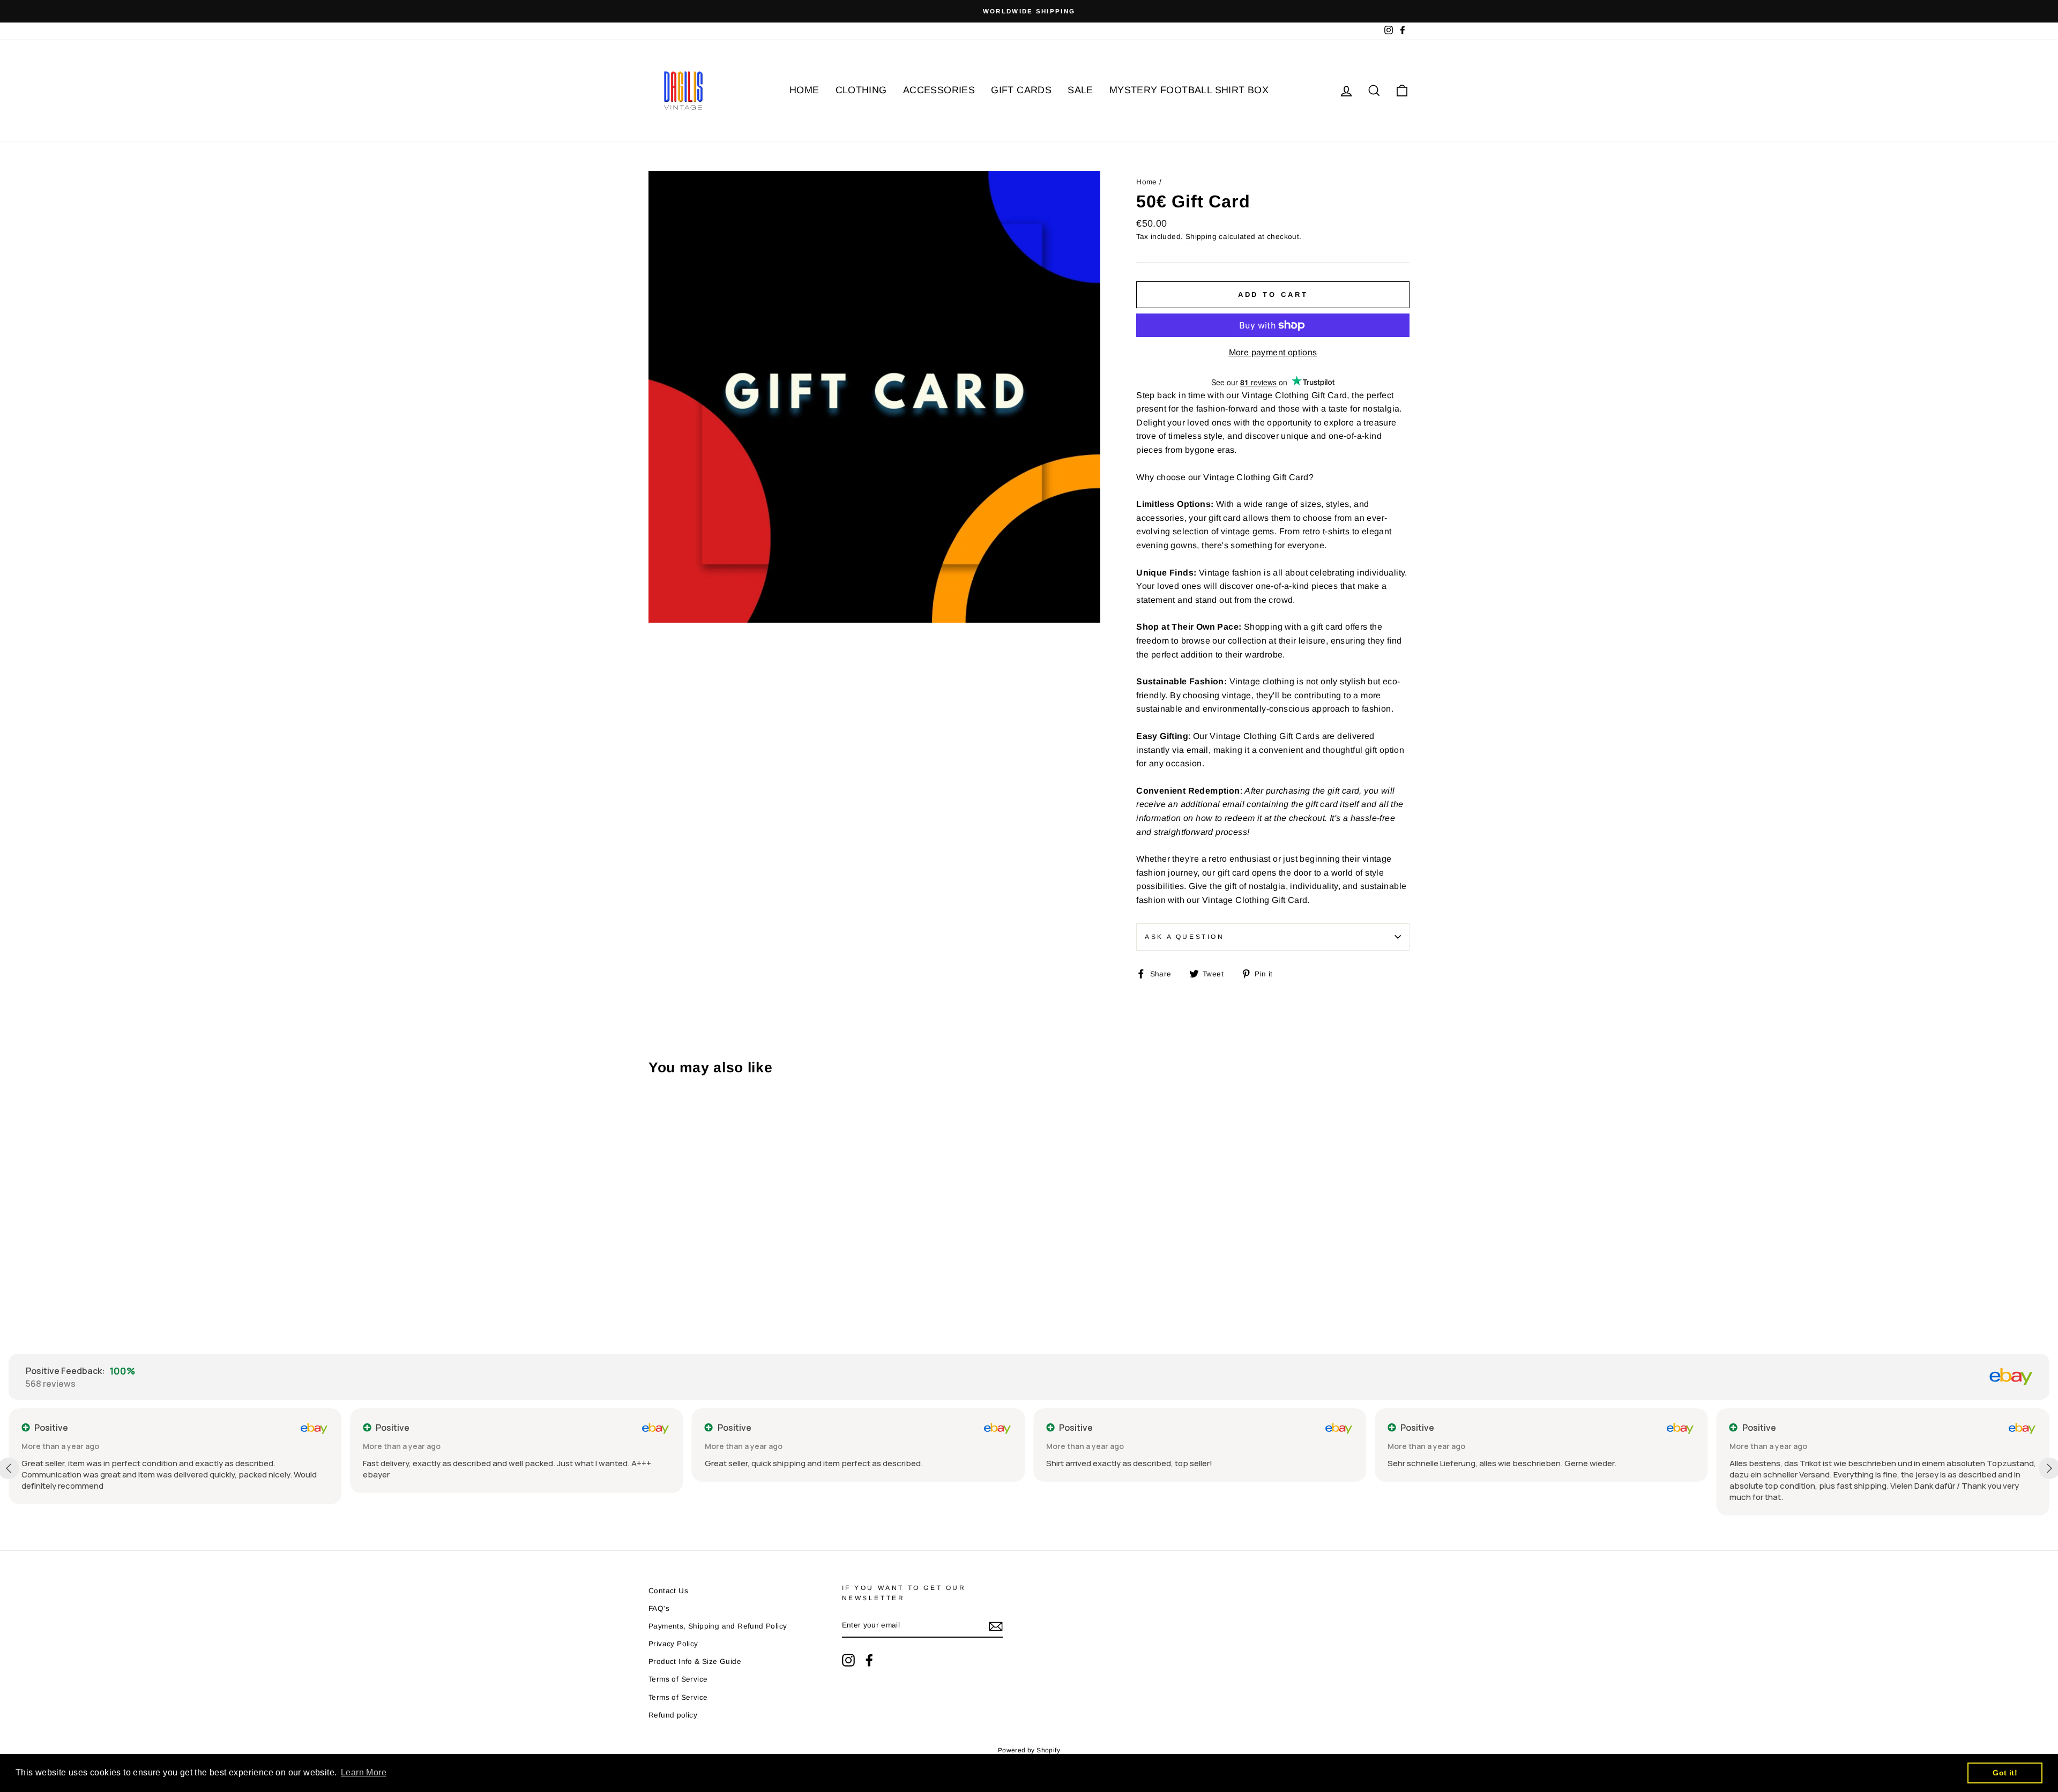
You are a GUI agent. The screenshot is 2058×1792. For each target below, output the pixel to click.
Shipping (1201, 237)
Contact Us (668, 1591)
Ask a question (1184, 937)
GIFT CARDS (1021, 90)
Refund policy (673, 1715)
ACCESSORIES (939, 90)
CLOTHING (861, 90)
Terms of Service (678, 1679)
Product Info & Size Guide (695, 1662)
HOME (804, 90)
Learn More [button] (364, 1772)
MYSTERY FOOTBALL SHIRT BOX (1189, 90)
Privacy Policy (673, 1644)
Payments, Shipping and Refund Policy (718, 1626)
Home (1147, 182)
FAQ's (659, 1608)
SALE (1080, 90)
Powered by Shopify (1029, 1750)
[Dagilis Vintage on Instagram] (848, 1660)
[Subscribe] (996, 1626)
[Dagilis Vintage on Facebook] (869, 1660)
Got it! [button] (2005, 1773)
